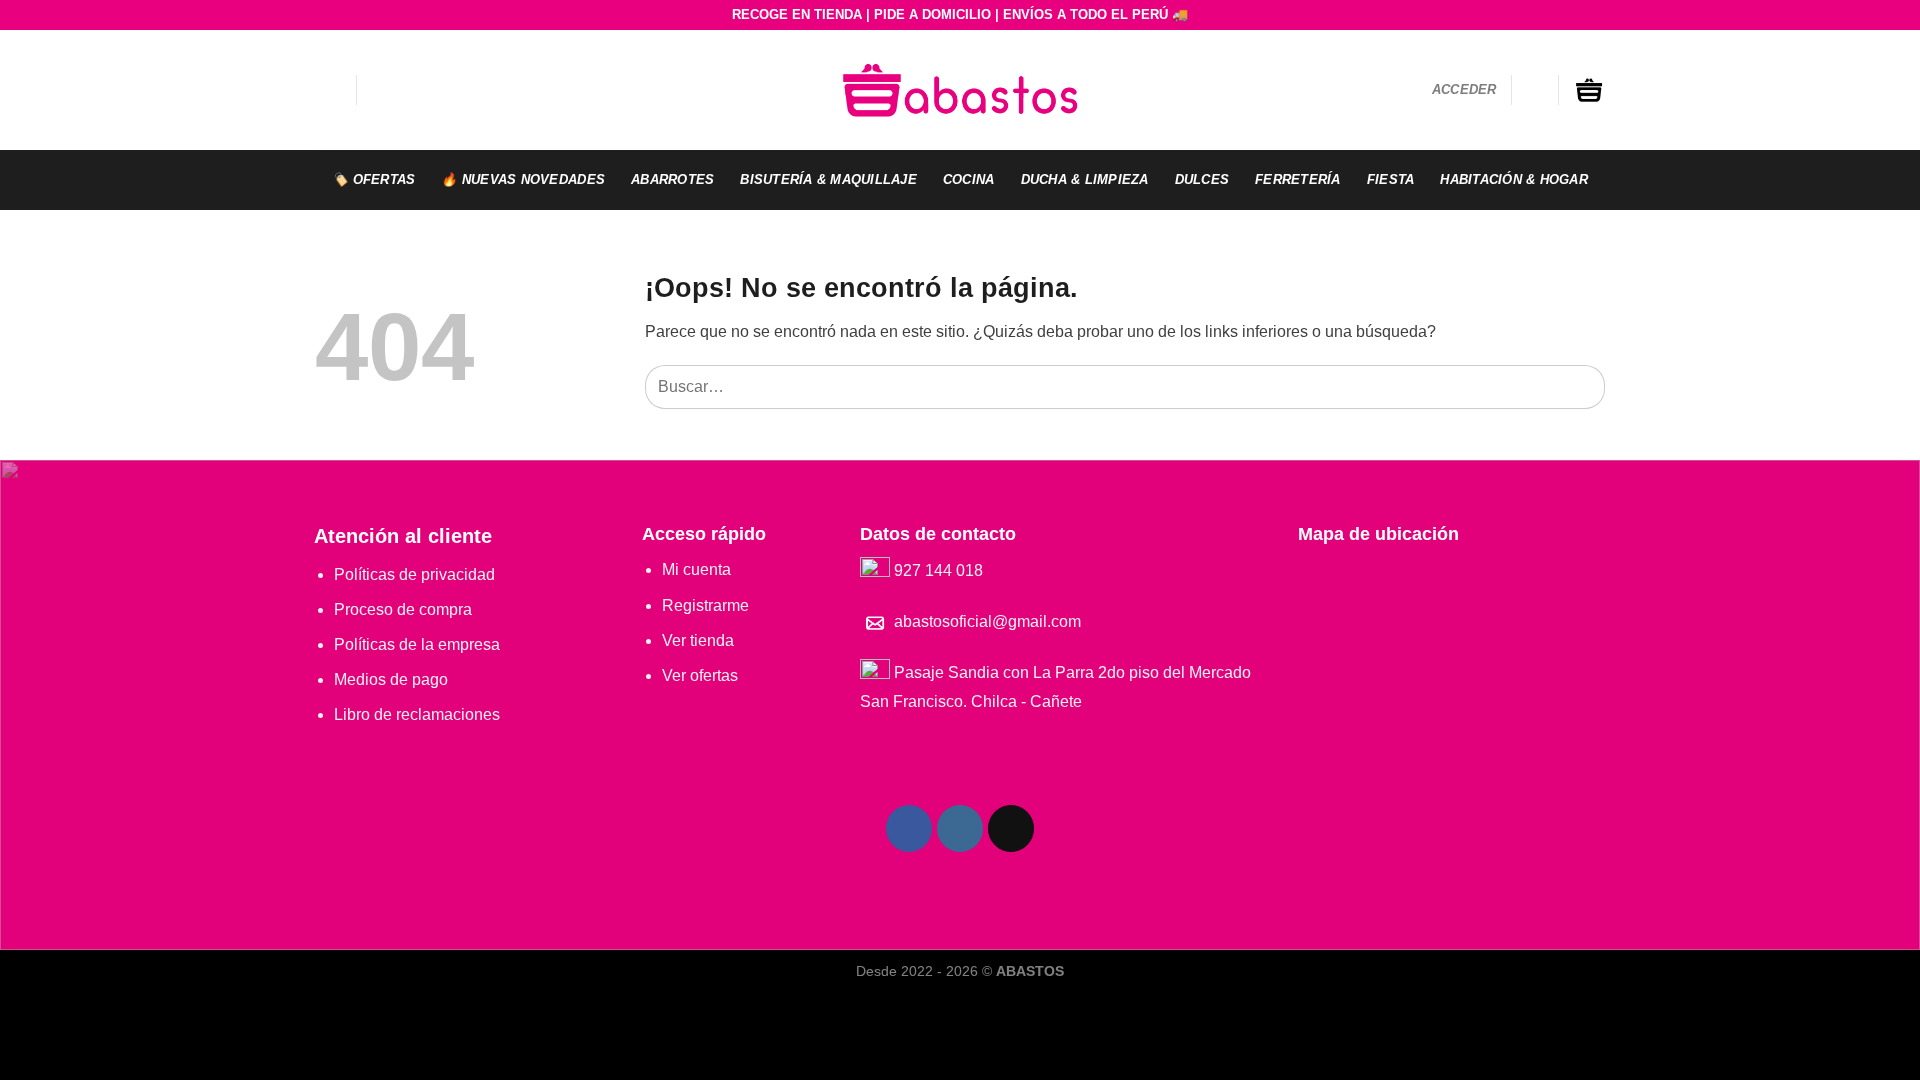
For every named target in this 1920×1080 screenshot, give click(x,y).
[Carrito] (1589, 90)
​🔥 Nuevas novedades (523, 179)
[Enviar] (1585, 386)
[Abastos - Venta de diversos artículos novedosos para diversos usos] (960, 89)
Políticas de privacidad (414, 574)
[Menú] (328, 89)
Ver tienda (698, 640)
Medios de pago (391, 679)
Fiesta (1391, 179)
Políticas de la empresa (417, 644)
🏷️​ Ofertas (373, 179)
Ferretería (1298, 179)
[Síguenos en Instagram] (960, 828)
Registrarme (705, 605)
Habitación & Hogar (1514, 179)
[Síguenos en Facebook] (909, 828)
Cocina (969, 179)
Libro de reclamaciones (417, 714)
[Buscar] (381, 90)
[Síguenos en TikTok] (1011, 828)
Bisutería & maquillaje (828, 179)
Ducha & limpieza (1085, 179)
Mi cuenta (696, 569)
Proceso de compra (403, 609)
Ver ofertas (700, 675)
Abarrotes (672, 179)
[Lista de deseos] (1535, 90)
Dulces (1202, 179)
